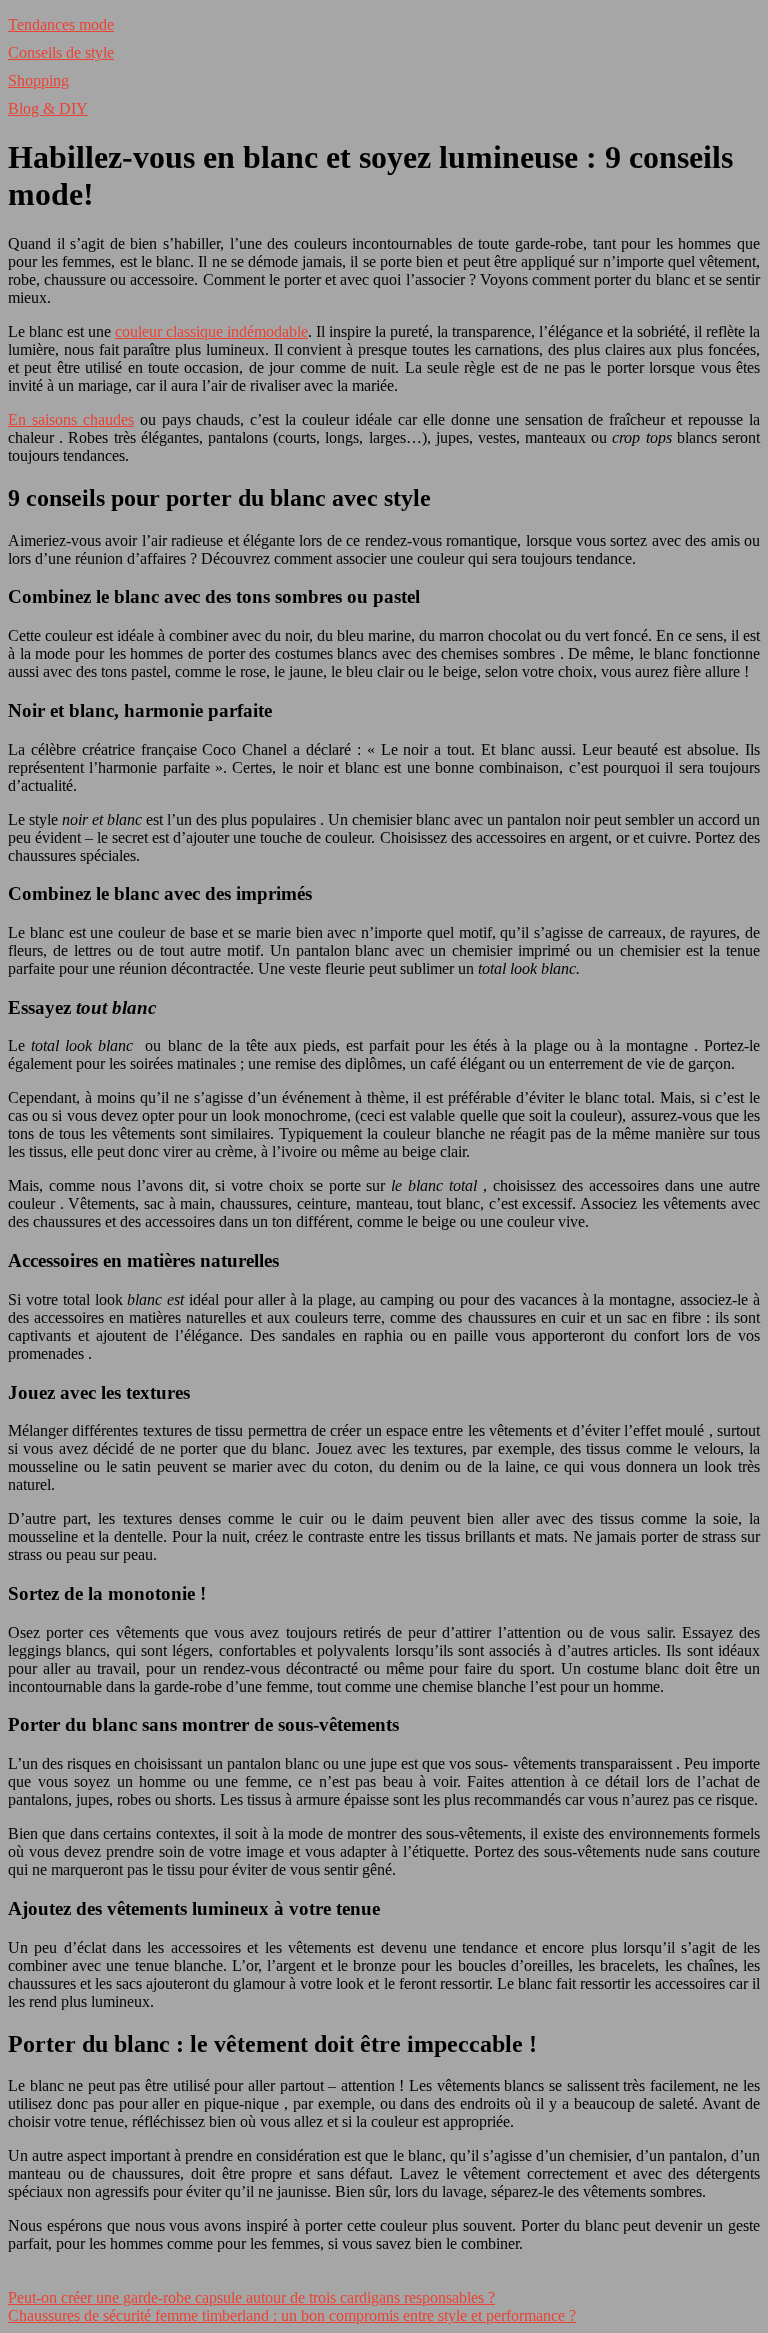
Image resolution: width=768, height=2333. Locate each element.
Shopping (38, 80)
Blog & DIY (48, 108)
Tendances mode (61, 24)
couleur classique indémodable (211, 331)
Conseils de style (61, 52)
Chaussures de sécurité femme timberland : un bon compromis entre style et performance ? (292, 2315)
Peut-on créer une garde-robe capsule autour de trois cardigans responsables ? (251, 2297)
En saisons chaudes (71, 419)
